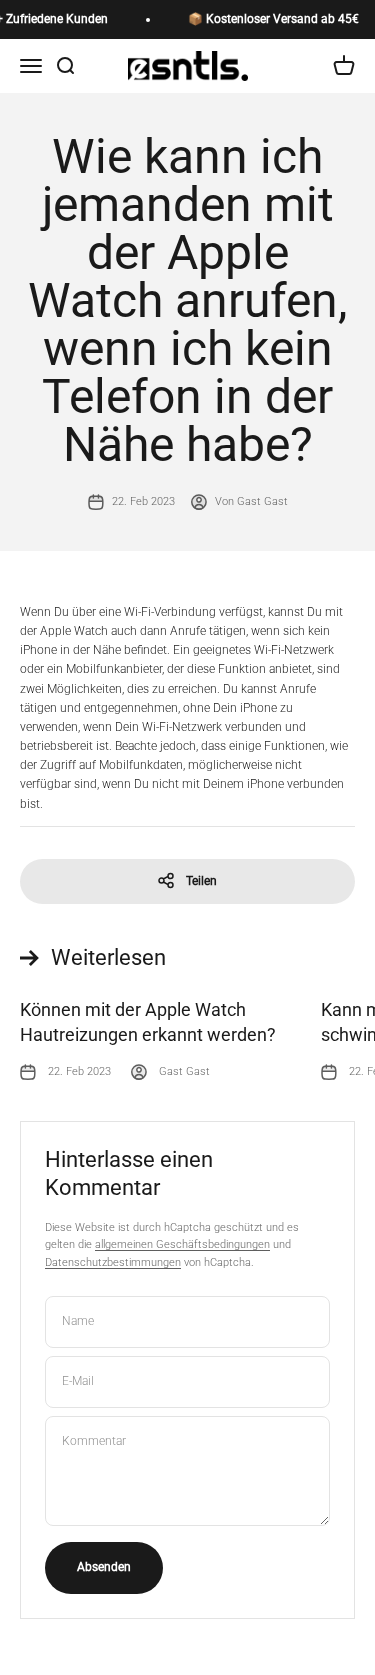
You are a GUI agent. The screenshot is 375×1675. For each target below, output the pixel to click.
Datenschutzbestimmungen (113, 1262)
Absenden (104, 1567)
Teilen (201, 881)
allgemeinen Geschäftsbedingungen (182, 1244)
